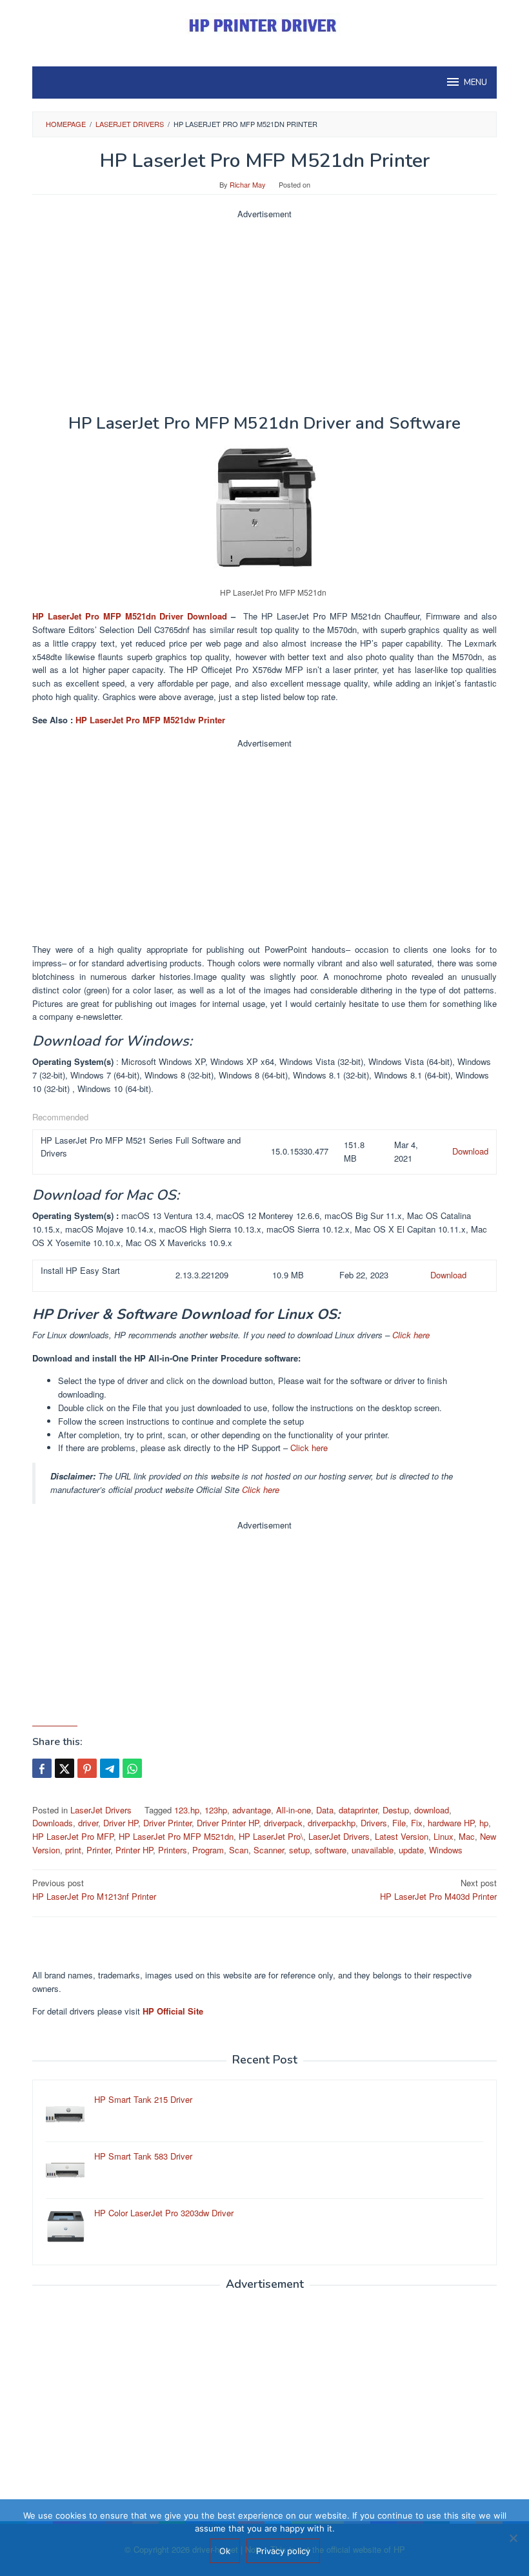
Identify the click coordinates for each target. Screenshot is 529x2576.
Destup (396, 1810)
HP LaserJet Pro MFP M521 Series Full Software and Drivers (141, 1147)
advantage (252, 1810)
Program (208, 1850)
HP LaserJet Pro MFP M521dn (176, 1836)
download (432, 1810)
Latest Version (402, 1836)
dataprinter (358, 1810)
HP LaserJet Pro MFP (73, 1836)
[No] (513, 2538)
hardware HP (451, 1823)
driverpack (283, 1823)
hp (484, 1823)
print (73, 1850)
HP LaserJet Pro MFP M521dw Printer (150, 720)
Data (325, 1810)
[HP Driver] (264, 25)
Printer (98, 1850)
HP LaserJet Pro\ (271, 1836)
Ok (225, 2551)
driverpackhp (332, 1823)
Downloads (53, 1823)
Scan (239, 1850)
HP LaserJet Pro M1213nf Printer (94, 1889)
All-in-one (294, 1810)
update (411, 1850)
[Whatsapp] (132, 1768)
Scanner (269, 1850)
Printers (173, 1850)
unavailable (373, 1850)
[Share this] (42, 1768)
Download (470, 1151)
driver (88, 1823)
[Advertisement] (264, 311)
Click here (411, 1335)
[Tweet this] (65, 1768)
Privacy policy (283, 2551)
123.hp (187, 1810)
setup (299, 1850)
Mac (467, 1836)
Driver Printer (167, 1823)
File (399, 1823)
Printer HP (134, 1850)
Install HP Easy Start (80, 1270)
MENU (475, 83)
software (331, 1850)
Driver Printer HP (228, 1823)
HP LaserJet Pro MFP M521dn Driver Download (130, 616)
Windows (446, 1850)
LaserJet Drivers (101, 1810)
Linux (444, 1836)
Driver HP (121, 1823)
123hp (216, 1810)
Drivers (374, 1823)
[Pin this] (87, 1768)
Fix (417, 1823)
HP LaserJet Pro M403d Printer (438, 1889)
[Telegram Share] (110, 1768)
